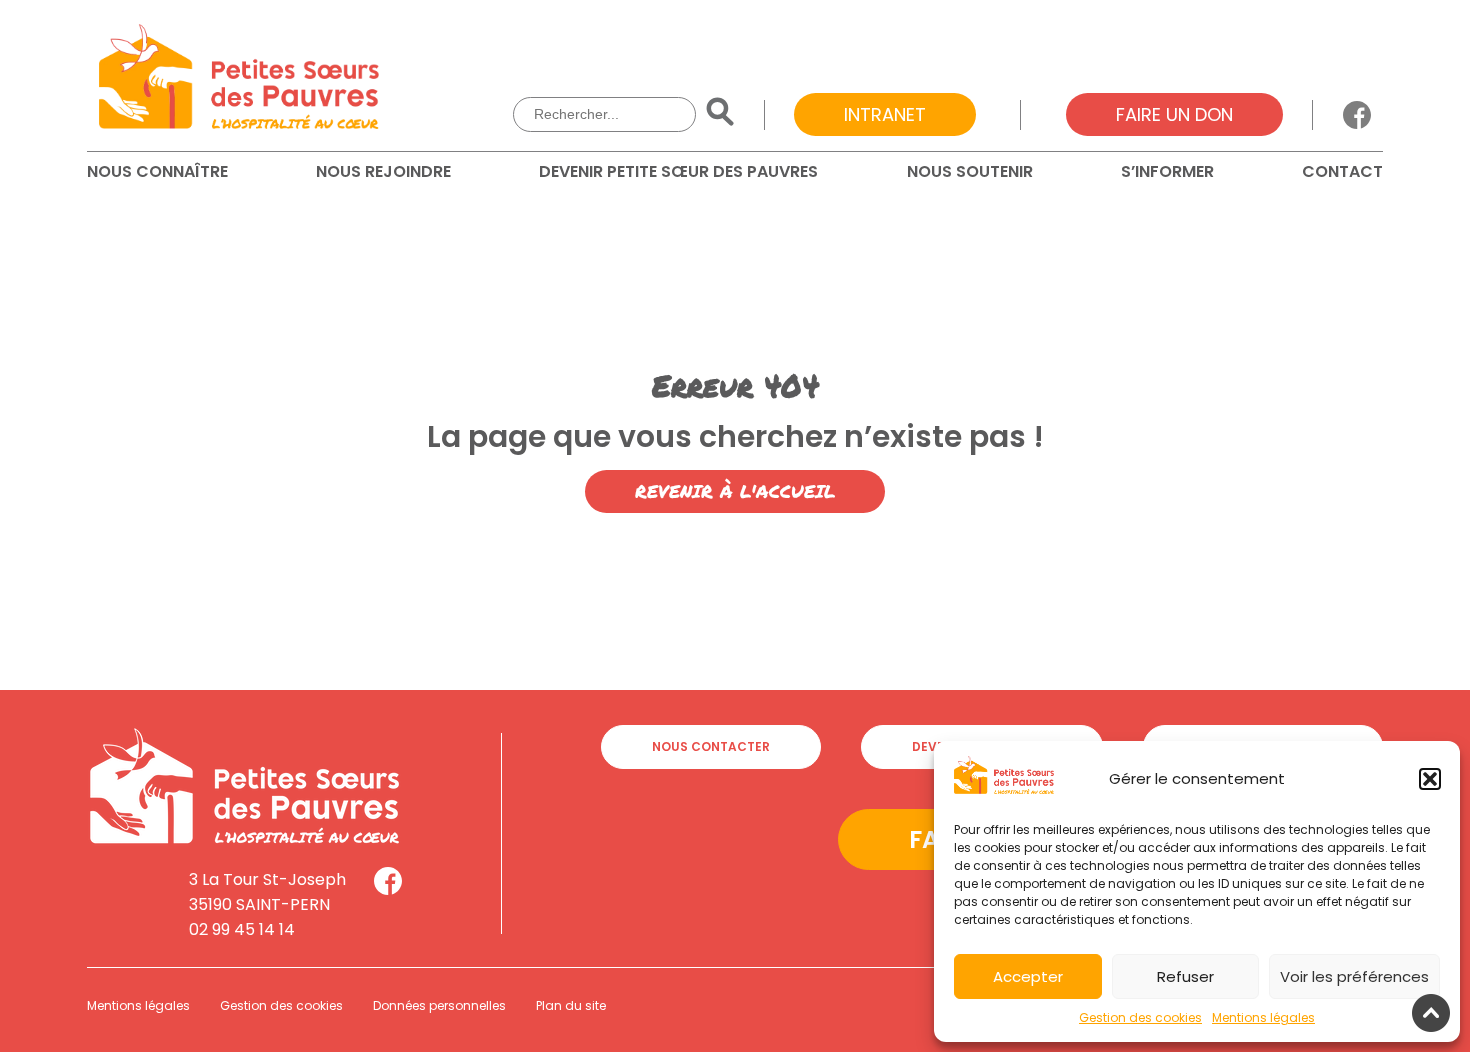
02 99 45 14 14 (242, 929)
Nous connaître (157, 171)
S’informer (1167, 171)
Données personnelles (439, 1005)
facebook (1357, 115)
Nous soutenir (970, 171)
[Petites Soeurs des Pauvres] (239, 80)
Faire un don (1174, 114)
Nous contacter (711, 746)
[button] (1430, 779)
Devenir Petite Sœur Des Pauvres (678, 171)
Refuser (1185, 976)
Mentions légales (1263, 1017)
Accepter (1028, 976)
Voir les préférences (1354, 976)
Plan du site (571, 1005)
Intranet (885, 114)
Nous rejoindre (383, 171)
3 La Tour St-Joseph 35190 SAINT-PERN (267, 892)
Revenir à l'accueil (735, 491)
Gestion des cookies (1140, 1017)
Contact (1342, 171)
